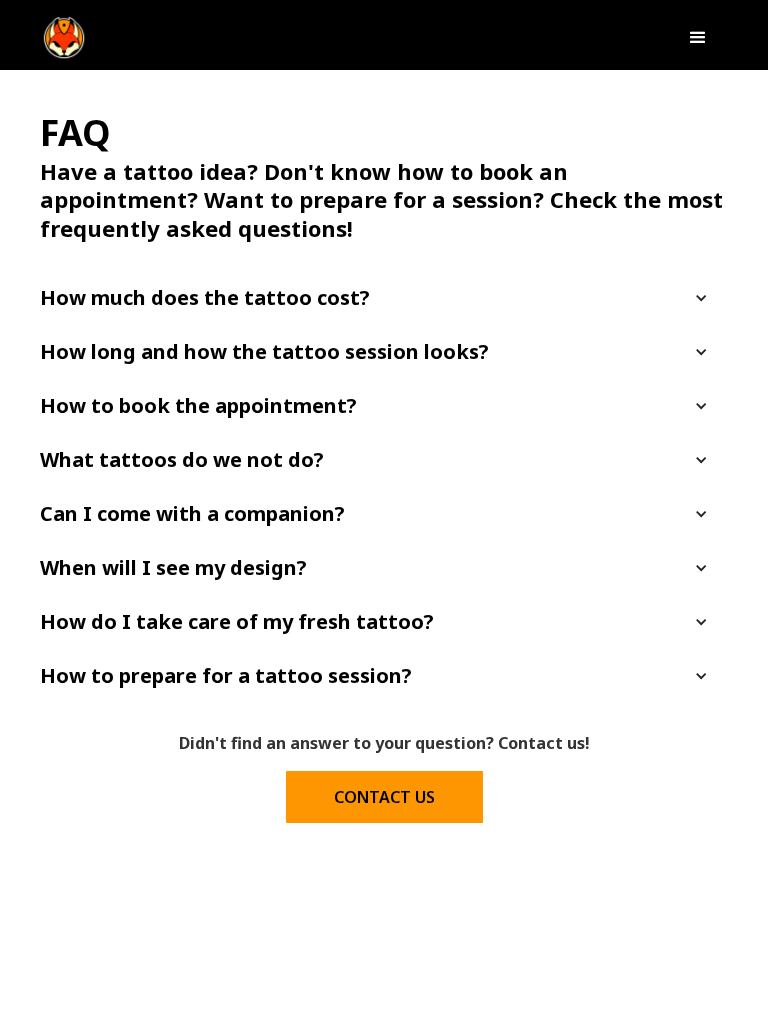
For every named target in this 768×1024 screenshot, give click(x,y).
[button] (698, 38)
